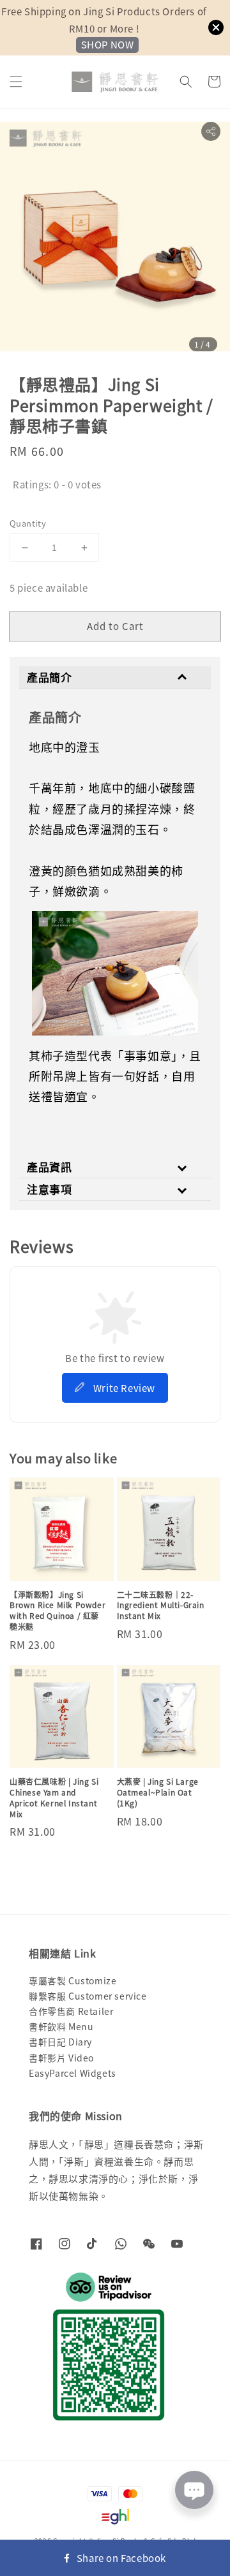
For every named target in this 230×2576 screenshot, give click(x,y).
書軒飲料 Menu (61, 2026)
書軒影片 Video (61, 2058)
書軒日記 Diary (60, 2042)
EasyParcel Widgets (73, 2073)
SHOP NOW (108, 44)
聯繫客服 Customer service (88, 1996)
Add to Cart (115, 626)
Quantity (28, 523)
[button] (16, 82)
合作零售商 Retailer (71, 2011)
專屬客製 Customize (73, 1980)
